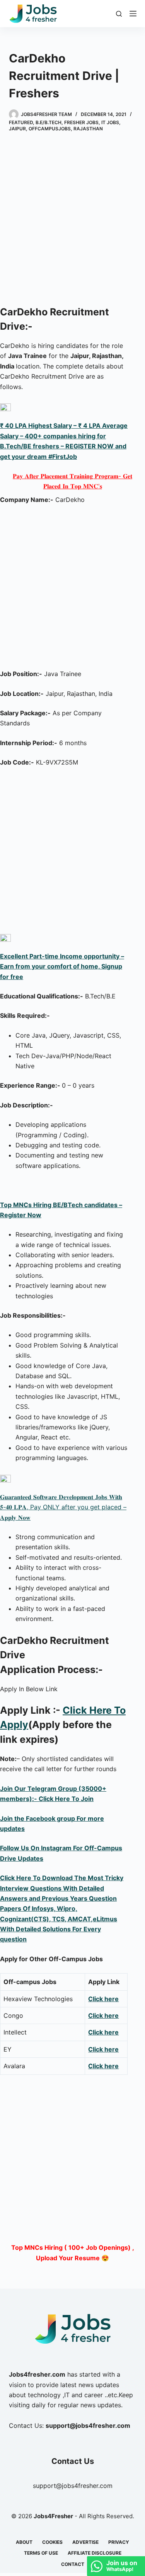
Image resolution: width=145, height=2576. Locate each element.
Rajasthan (88, 129)
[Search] (119, 14)
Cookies (52, 2542)
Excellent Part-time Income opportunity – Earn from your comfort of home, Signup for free (62, 966)
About (24, 2542)
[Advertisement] (72, 220)
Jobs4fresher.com (37, 2374)
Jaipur (17, 129)
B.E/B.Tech (49, 122)
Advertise (85, 2542)
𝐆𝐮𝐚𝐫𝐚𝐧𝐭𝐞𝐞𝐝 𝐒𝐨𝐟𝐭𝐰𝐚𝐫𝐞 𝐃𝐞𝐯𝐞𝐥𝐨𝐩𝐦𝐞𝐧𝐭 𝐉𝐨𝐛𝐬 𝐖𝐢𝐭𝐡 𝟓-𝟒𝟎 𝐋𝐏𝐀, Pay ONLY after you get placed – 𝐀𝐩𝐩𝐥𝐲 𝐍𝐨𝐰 (63, 1507)
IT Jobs (110, 122)
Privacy (119, 2542)
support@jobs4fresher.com (73, 2486)
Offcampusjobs (50, 129)
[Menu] (133, 14)
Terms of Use (41, 2553)
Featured (21, 122)
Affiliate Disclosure (95, 2553)
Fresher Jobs (81, 122)
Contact (73, 2564)
